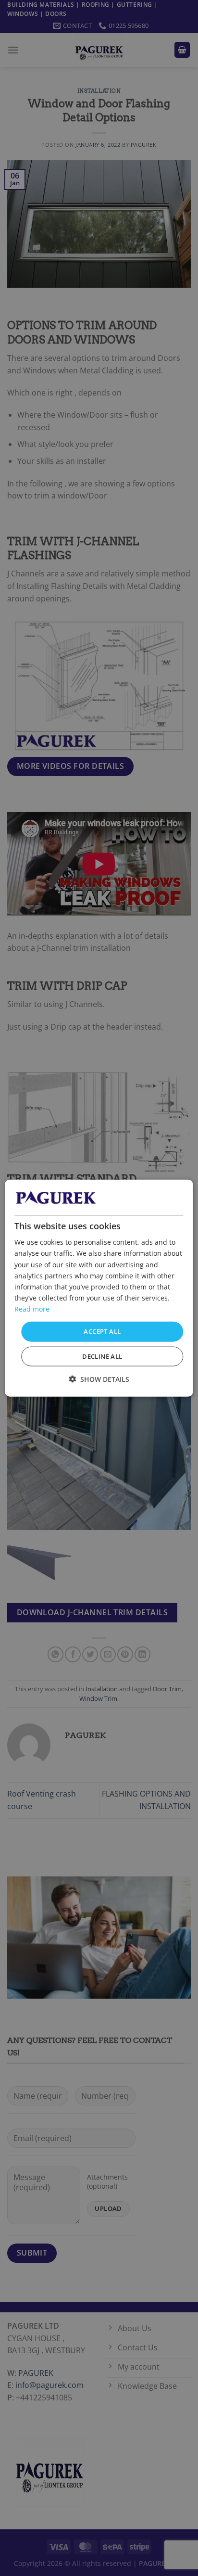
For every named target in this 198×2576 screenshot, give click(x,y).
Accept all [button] (102, 1331)
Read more (32, 1309)
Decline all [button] (102, 1356)
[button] (99, 1379)
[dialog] (99, 1288)
